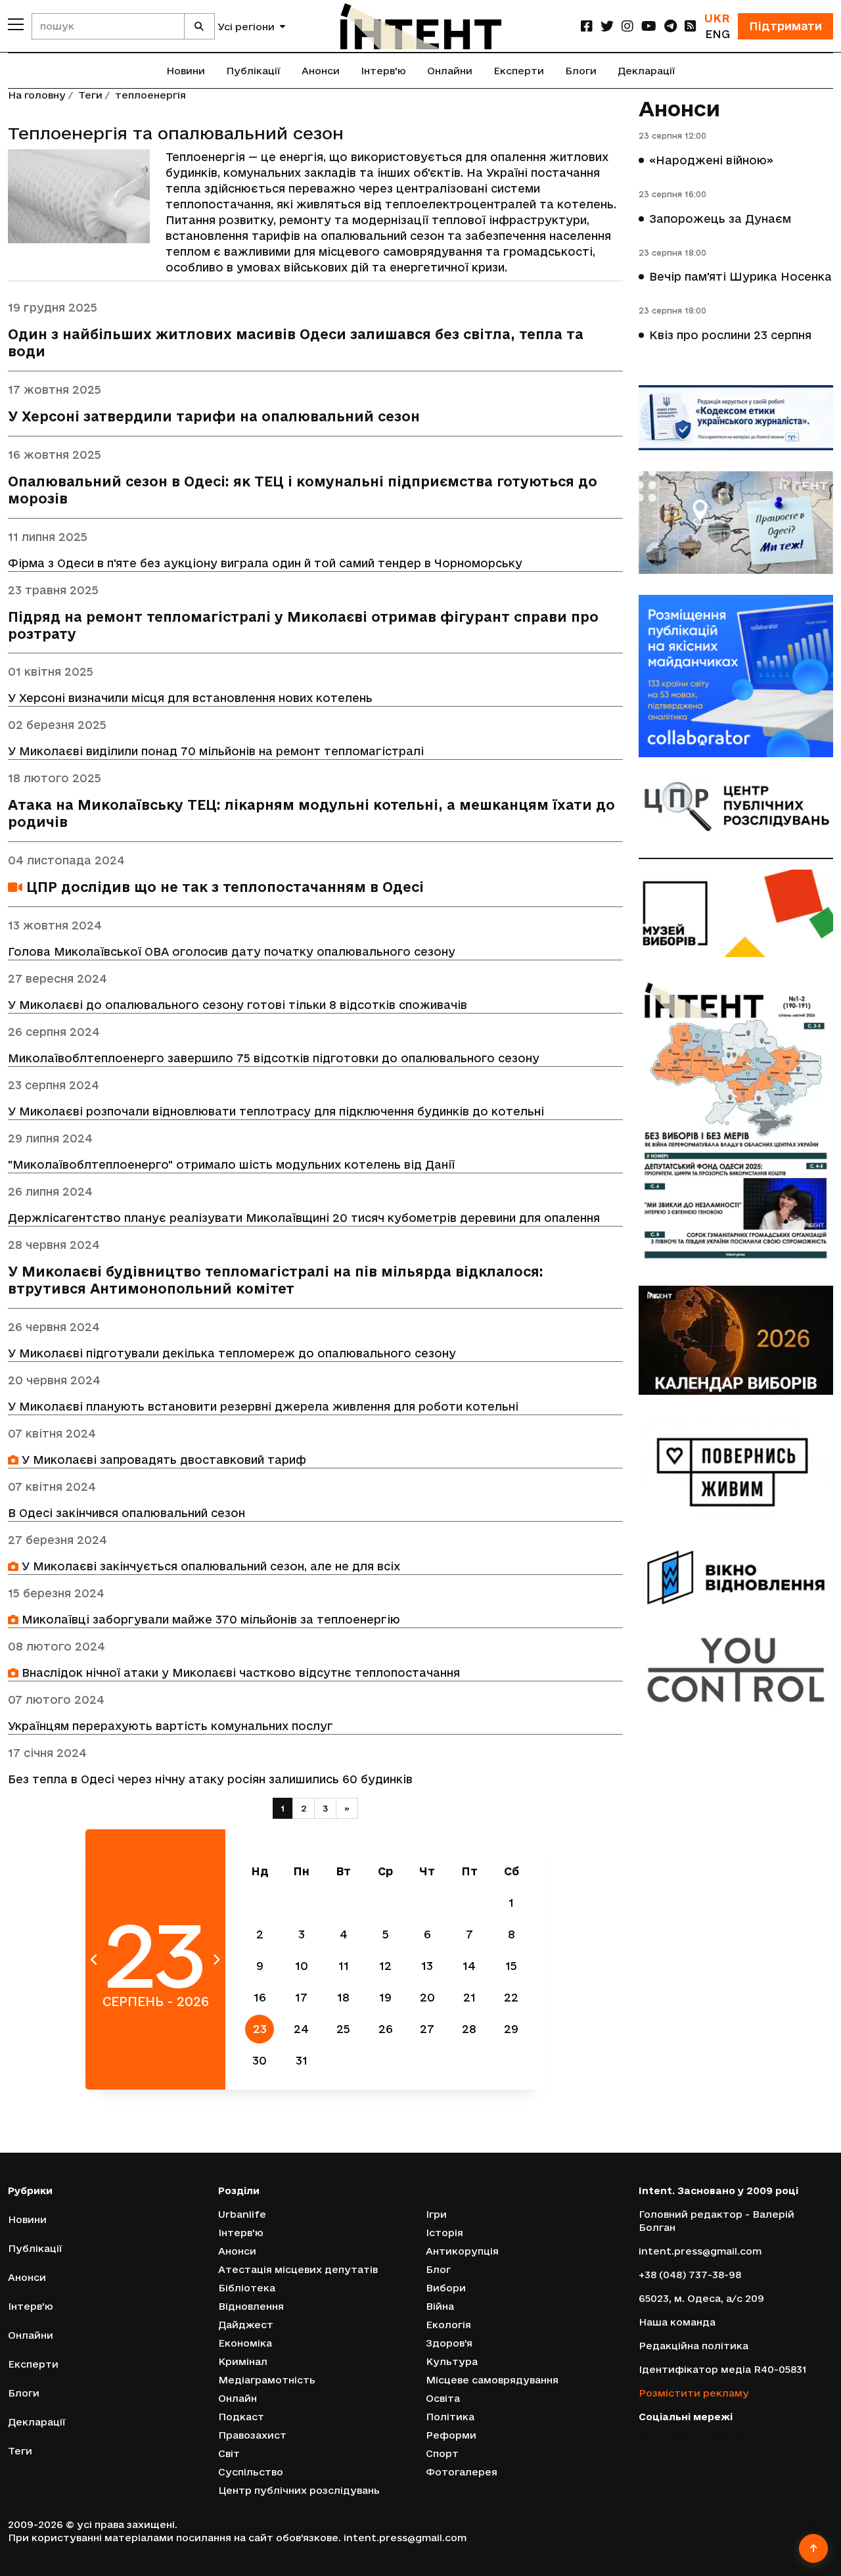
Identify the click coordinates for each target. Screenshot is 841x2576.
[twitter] (607, 26)
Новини (186, 71)
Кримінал (243, 2361)
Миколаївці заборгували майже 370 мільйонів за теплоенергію (209, 1619)
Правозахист (252, 2435)
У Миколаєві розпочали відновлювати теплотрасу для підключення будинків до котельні (276, 1111)
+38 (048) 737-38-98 (690, 2275)
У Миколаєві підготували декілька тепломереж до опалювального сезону (232, 1353)
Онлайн (238, 2398)
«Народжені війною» (711, 160)
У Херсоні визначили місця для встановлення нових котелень (190, 698)
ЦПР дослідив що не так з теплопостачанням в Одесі (223, 887)
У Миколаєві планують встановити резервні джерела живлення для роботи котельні (263, 1406)
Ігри (436, 2214)
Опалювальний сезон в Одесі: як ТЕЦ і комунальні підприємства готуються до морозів (303, 490)
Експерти (519, 71)
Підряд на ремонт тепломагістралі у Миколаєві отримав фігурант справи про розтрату (303, 625)
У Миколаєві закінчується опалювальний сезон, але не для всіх (209, 1566)
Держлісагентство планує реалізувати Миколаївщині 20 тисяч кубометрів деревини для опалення (304, 1218)
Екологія (448, 2325)
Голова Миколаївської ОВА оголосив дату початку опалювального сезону (232, 951)
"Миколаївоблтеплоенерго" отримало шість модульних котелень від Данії (231, 1164)
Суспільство (251, 2472)
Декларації (647, 71)
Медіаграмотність (267, 2380)
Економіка (245, 2343)
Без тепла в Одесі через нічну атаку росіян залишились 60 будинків (210, 1779)
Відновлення (251, 2306)
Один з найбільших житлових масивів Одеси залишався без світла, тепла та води (296, 343)
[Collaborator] (736, 676)
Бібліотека (247, 2288)
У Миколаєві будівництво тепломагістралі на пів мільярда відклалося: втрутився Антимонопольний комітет (276, 1280)
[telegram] (671, 26)
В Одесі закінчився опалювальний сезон (126, 1513)
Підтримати (785, 26)
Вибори (446, 2288)
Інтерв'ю (383, 71)
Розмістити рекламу (694, 2393)
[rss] (691, 26)
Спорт (442, 2453)
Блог (438, 2269)
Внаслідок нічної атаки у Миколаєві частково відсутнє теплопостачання (239, 1673)
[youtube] (649, 26)
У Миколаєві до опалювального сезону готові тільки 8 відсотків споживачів (238, 1005)
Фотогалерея (462, 2472)
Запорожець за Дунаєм (720, 219)
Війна (440, 2306)
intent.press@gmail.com (700, 2251)
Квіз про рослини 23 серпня (730, 335)
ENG (717, 34)
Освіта (443, 2398)
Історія (444, 2233)
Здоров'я (449, 2343)
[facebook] (587, 26)
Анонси (321, 71)
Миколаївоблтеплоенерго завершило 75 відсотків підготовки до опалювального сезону (274, 1058)
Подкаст (241, 2417)
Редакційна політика (693, 2346)
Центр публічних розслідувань (299, 2490)
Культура (452, 2361)
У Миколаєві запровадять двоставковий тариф (162, 1460)
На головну (37, 95)
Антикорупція (462, 2251)
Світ (229, 2453)
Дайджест (246, 2325)
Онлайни (450, 71)
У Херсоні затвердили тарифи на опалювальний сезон (214, 416)
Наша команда (677, 2322)
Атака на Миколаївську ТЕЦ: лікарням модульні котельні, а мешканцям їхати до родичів (311, 813)
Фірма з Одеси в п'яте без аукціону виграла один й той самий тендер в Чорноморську (265, 563)
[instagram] (627, 26)
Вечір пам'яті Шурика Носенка (740, 276)
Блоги (581, 71)
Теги (90, 95)
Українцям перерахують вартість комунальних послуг (170, 1726)
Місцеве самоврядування (492, 2380)
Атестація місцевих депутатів (298, 2269)
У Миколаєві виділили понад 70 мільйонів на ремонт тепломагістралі (216, 751)
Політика (450, 2417)
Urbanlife (242, 2214)
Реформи (451, 2435)
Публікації (253, 71)
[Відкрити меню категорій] (16, 24)
